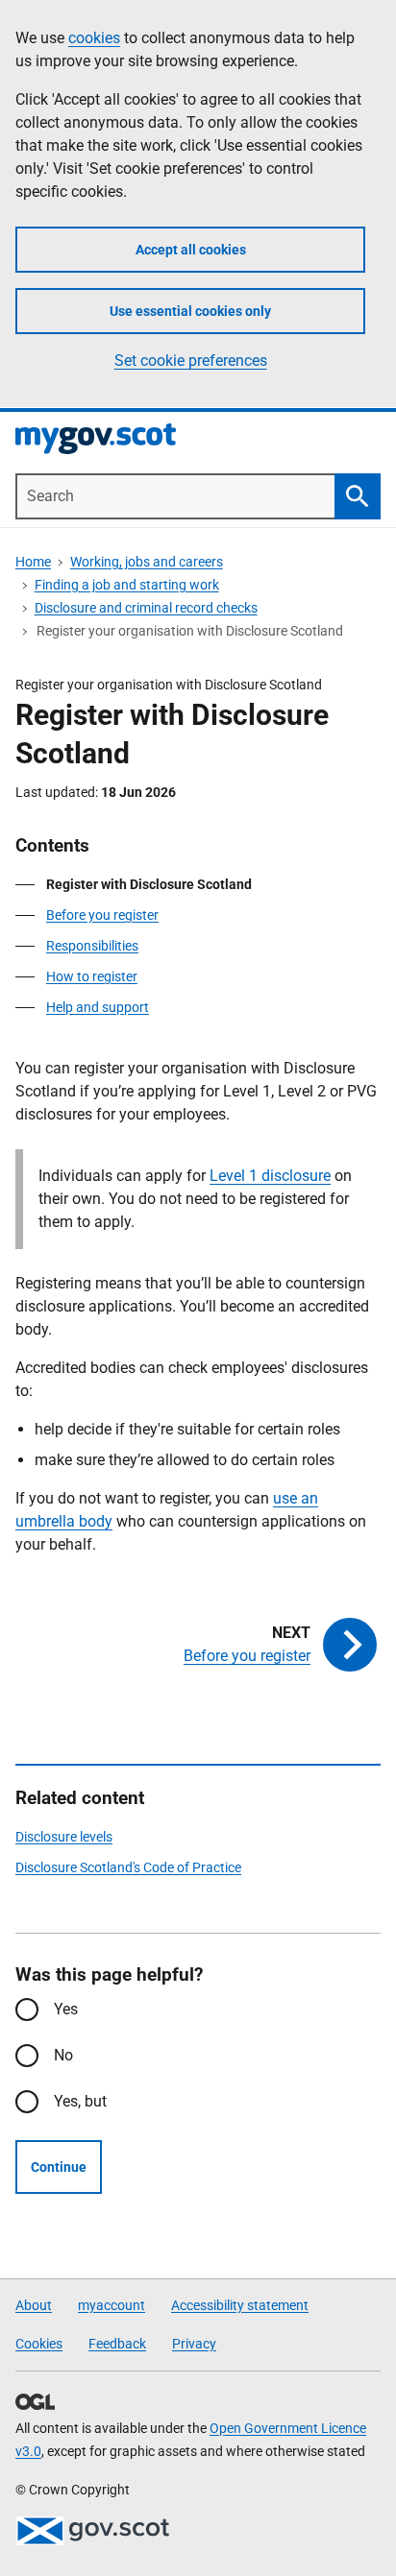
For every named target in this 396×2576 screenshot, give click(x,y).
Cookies (39, 2344)
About (34, 2305)
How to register (92, 976)
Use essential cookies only (190, 311)
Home (33, 562)
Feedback (117, 2344)
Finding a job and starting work (127, 585)
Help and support (98, 1007)
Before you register (102, 915)
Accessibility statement (240, 2305)
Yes (66, 2009)
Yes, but (80, 2101)
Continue (59, 2167)
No (63, 2055)
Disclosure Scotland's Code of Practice (128, 1867)
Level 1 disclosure (270, 1176)
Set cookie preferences (191, 361)
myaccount (111, 2305)
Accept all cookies (191, 250)
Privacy (194, 2344)
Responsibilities (92, 946)
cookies (94, 38)
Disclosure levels (64, 1837)
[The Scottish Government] (92, 2531)
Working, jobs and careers (147, 562)
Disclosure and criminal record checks (146, 608)
